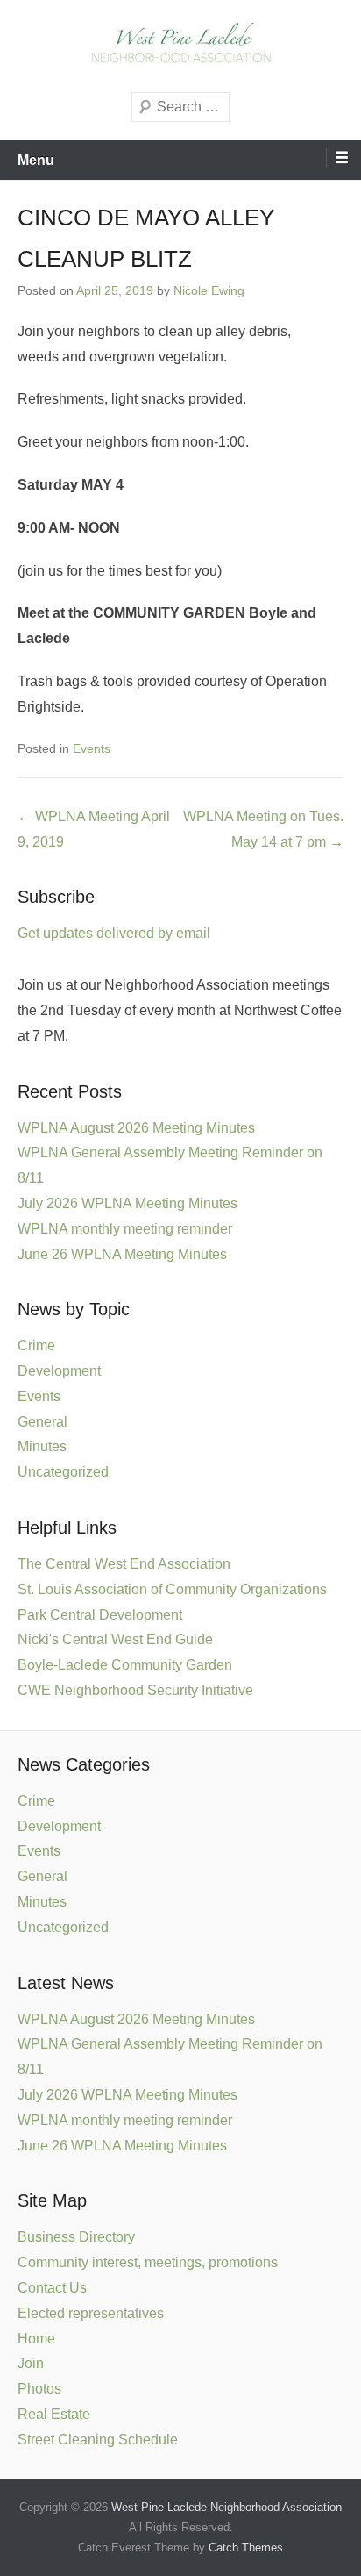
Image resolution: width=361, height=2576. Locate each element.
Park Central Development (100, 1615)
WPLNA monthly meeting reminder (125, 1229)
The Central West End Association (124, 1564)
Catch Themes (246, 2547)
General (42, 1422)
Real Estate (54, 2414)
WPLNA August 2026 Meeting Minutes (136, 1128)
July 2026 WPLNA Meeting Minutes (127, 1203)
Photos (39, 2389)
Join (31, 2363)
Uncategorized (63, 1472)
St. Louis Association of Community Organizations (172, 1589)
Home (36, 2339)
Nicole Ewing (209, 290)
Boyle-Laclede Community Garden (125, 1665)
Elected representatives (91, 2313)
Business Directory (76, 2237)
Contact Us (52, 2288)
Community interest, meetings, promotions (148, 2262)
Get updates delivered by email (114, 933)
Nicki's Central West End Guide (115, 1639)
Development (59, 1371)
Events (92, 748)
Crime (36, 1345)
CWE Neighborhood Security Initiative (135, 1690)
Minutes (42, 1446)
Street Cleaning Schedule (98, 2440)
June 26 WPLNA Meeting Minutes (122, 1254)
